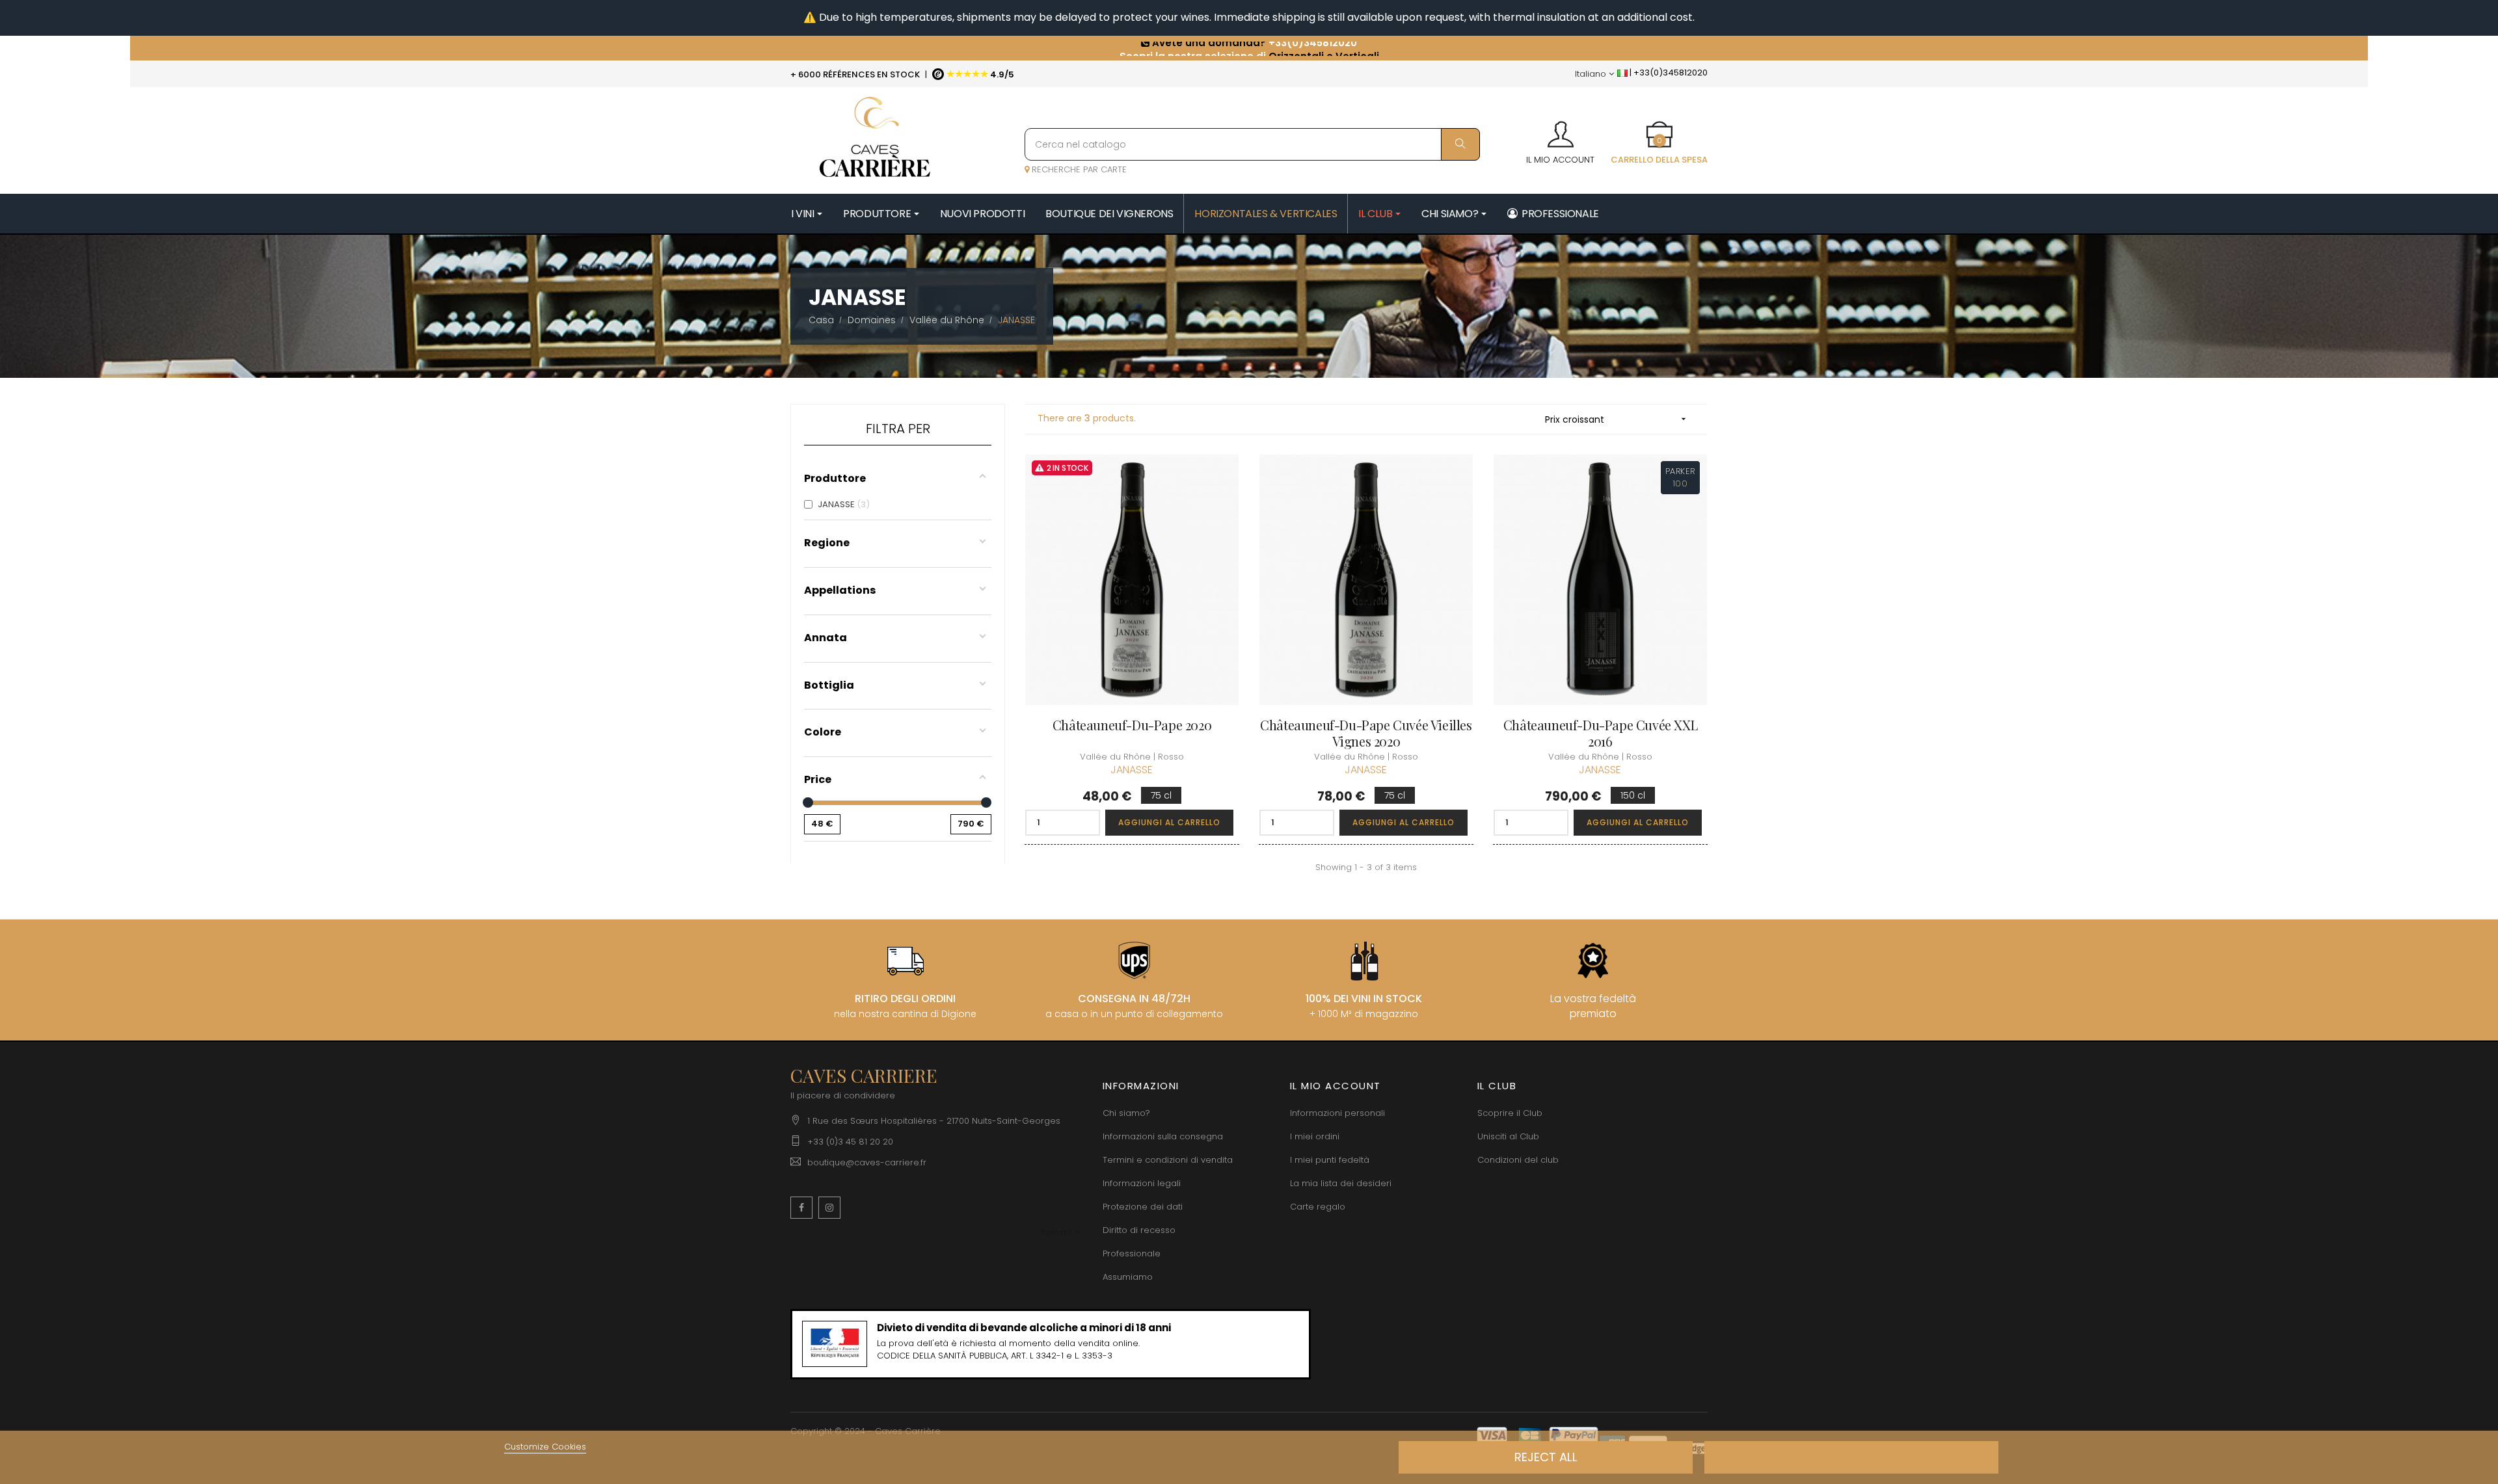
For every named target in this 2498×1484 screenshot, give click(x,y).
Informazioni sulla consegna (1163, 1136)
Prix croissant (1617, 419)
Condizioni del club (1518, 1160)
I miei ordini (1315, 1136)
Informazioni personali (1337, 1113)
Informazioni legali (1142, 1183)
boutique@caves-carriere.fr (867, 1162)
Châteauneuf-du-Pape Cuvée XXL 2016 (1600, 733)
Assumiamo (1128, 1277)
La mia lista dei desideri (1341, 1183)
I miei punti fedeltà (1330, 1160)
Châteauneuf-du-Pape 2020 (1132, 725)
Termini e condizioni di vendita (1168, 1160)
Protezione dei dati (1143, 1207)
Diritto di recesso (1139, 1230)
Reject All (1546, 1457)
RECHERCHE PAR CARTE (1078, 169)
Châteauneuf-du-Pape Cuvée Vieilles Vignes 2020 (1366, 733)
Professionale (1132, 1253)
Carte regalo (1318, 1207)
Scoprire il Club (1510, 1113)
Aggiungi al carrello (1169, 822)
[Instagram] (829, 1208)
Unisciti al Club (1508, 1136)
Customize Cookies (545, 1447)
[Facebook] (801, 1208)
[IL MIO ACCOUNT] (1560, 130)
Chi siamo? (1126, 1113)
